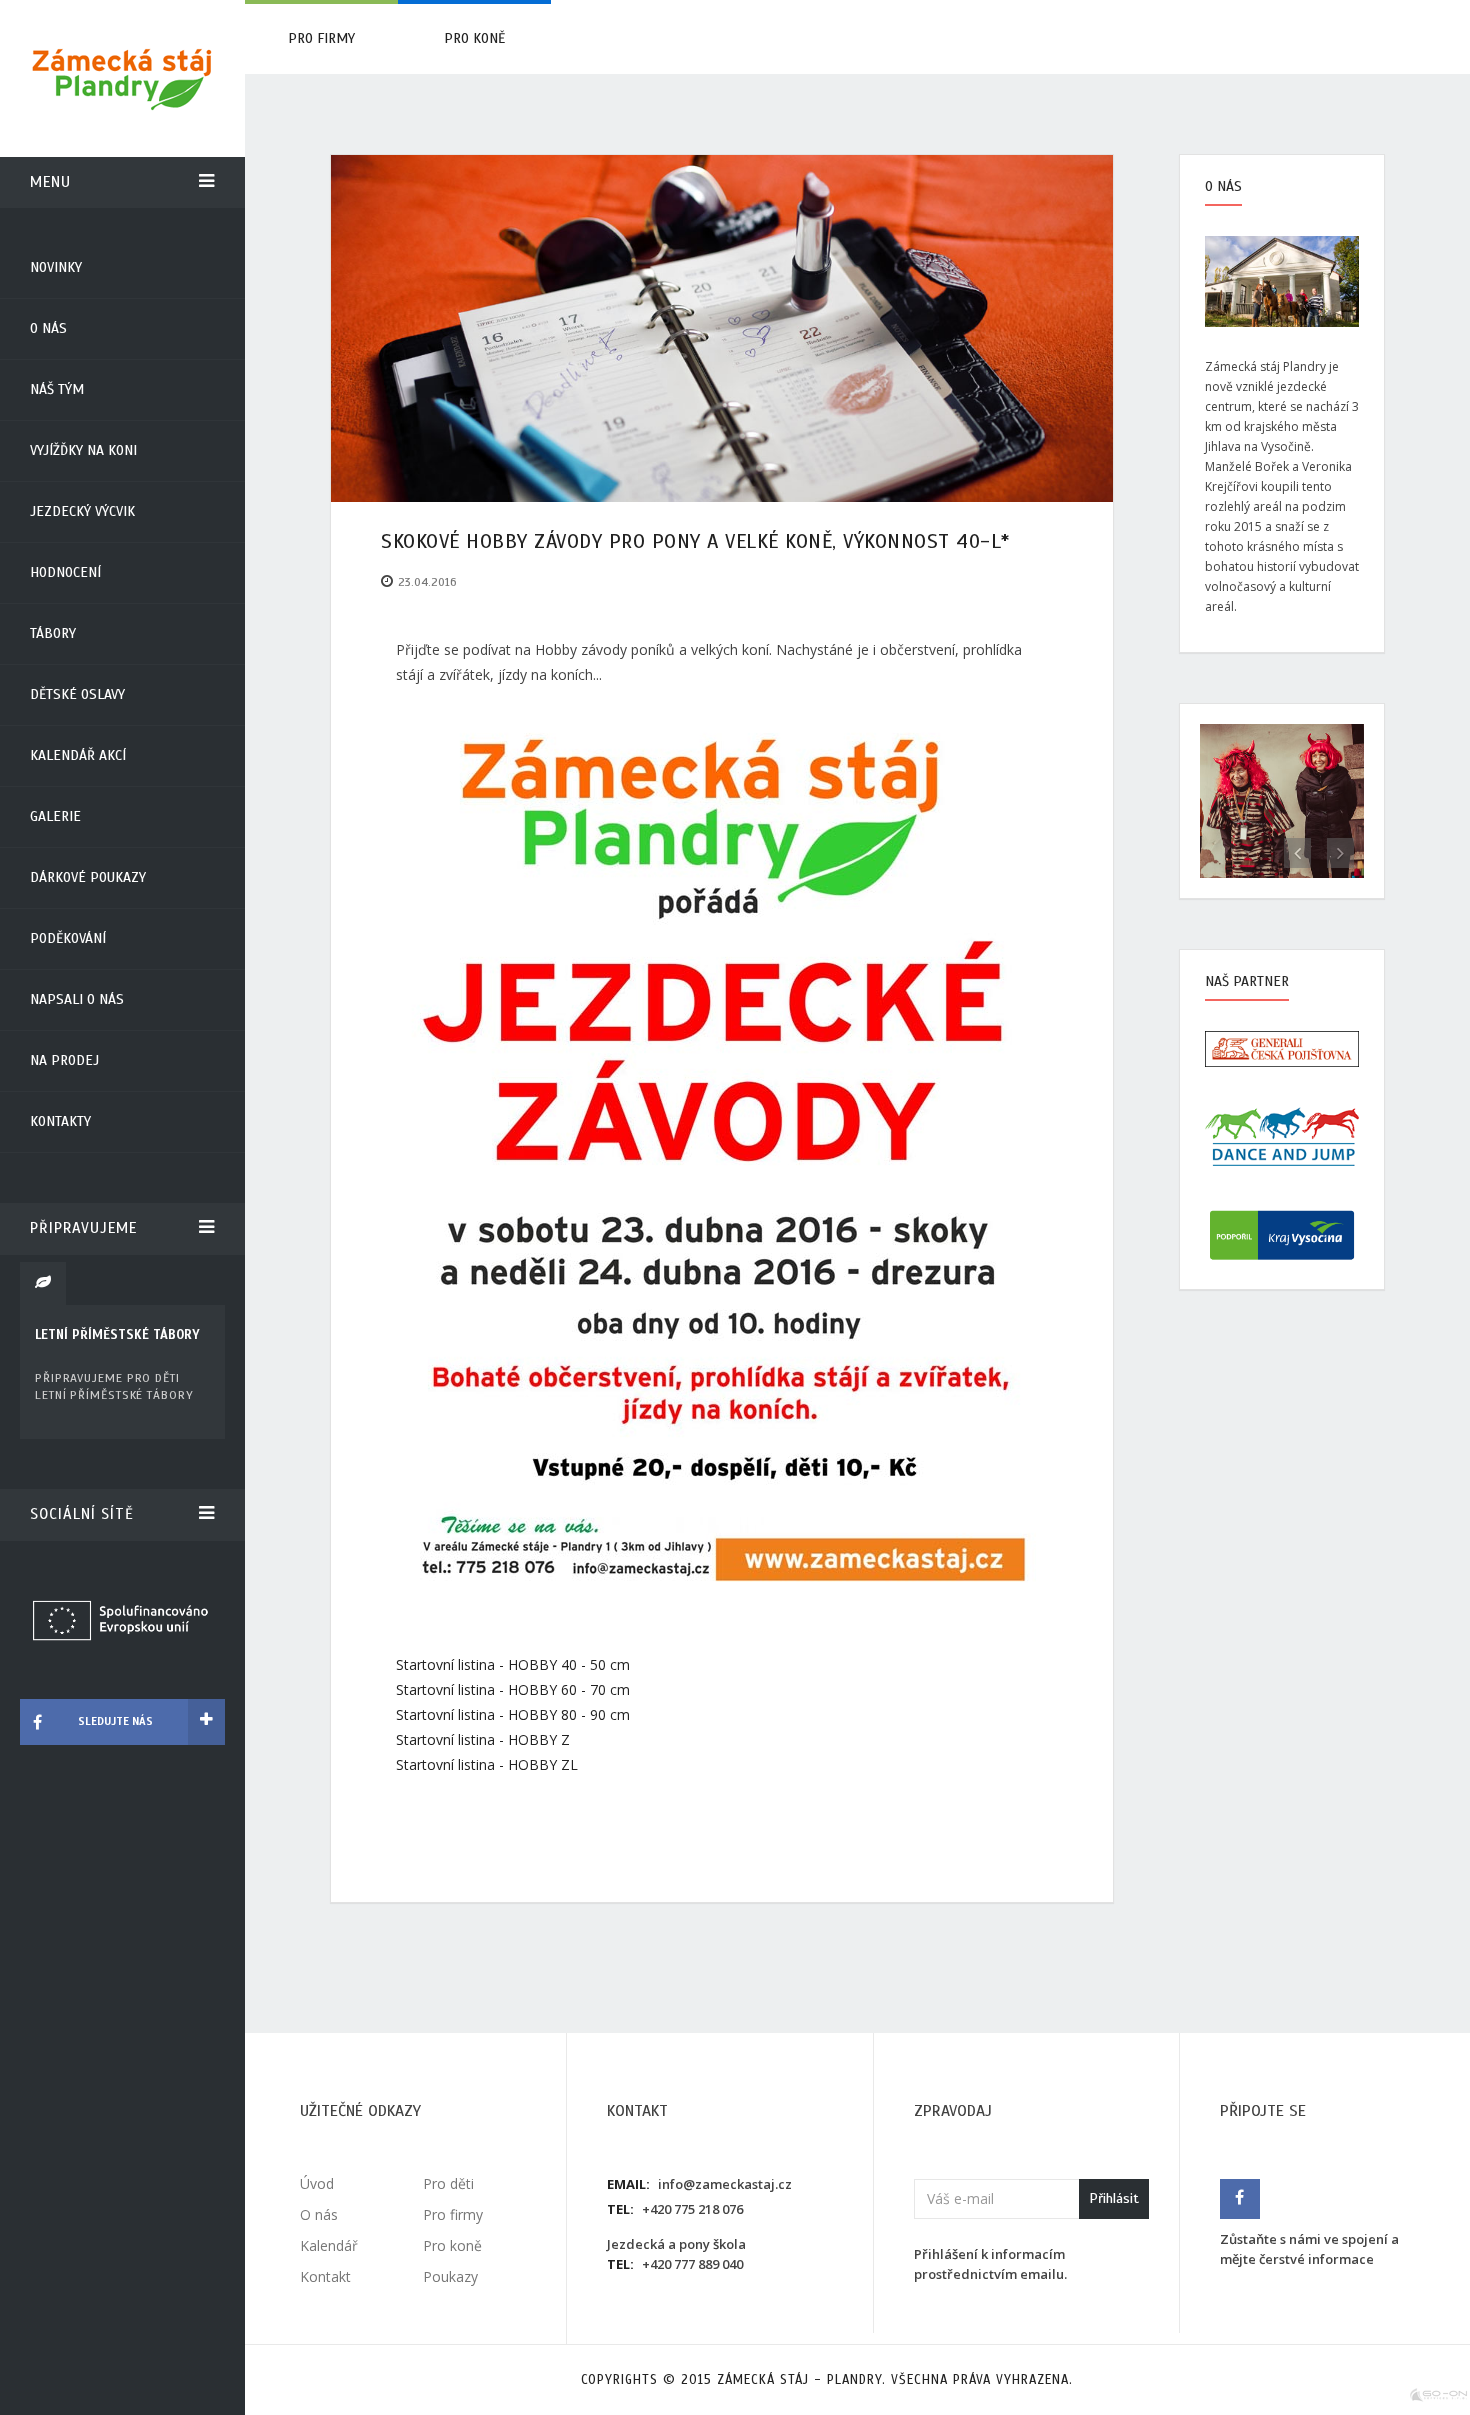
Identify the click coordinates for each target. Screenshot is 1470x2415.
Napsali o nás (77, 999)
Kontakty (60, 1121)
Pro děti (448, 2183)
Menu (50, 182)
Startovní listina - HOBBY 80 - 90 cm (513, 1714)
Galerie (55, 816)
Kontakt (325, 2276)
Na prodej (64, 1060)
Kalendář (329, 2245)
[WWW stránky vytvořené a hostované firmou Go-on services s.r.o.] (1439, 2393)
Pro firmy (321, 38)
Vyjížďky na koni (83, 450)
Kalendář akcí (78, 755)
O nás (48, 328)
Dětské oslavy (77, 694)
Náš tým (57, 389)
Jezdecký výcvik (82, 511)
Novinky (56, 267)
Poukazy (450, 2276)
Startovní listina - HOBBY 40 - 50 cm (513, 1664)
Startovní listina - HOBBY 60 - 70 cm (513, 1689)
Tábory (53, 633)
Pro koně (474, 38)
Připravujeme (83, 1228)
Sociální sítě (82, 1514)
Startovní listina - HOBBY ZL (487, 1764)
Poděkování (68, 938)
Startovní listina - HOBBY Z (483, 1739)
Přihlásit (1114, 2198)
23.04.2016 (427, 582)
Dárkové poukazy (88, 877)
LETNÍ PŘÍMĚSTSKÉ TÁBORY (117, 1335)
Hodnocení (65, 572)
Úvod (317, 2183)
